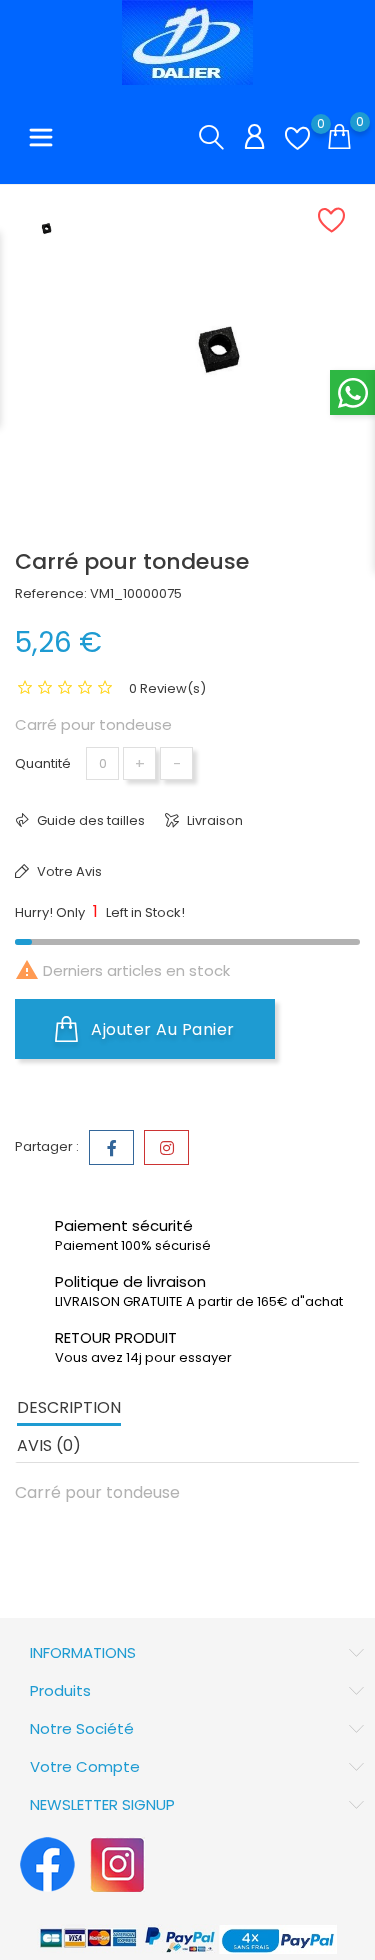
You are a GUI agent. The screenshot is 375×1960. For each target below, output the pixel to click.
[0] (297, 138)
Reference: (51, 593)
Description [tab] (69, 1407)
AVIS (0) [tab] (49, 1445)
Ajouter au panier (161, 1029)
